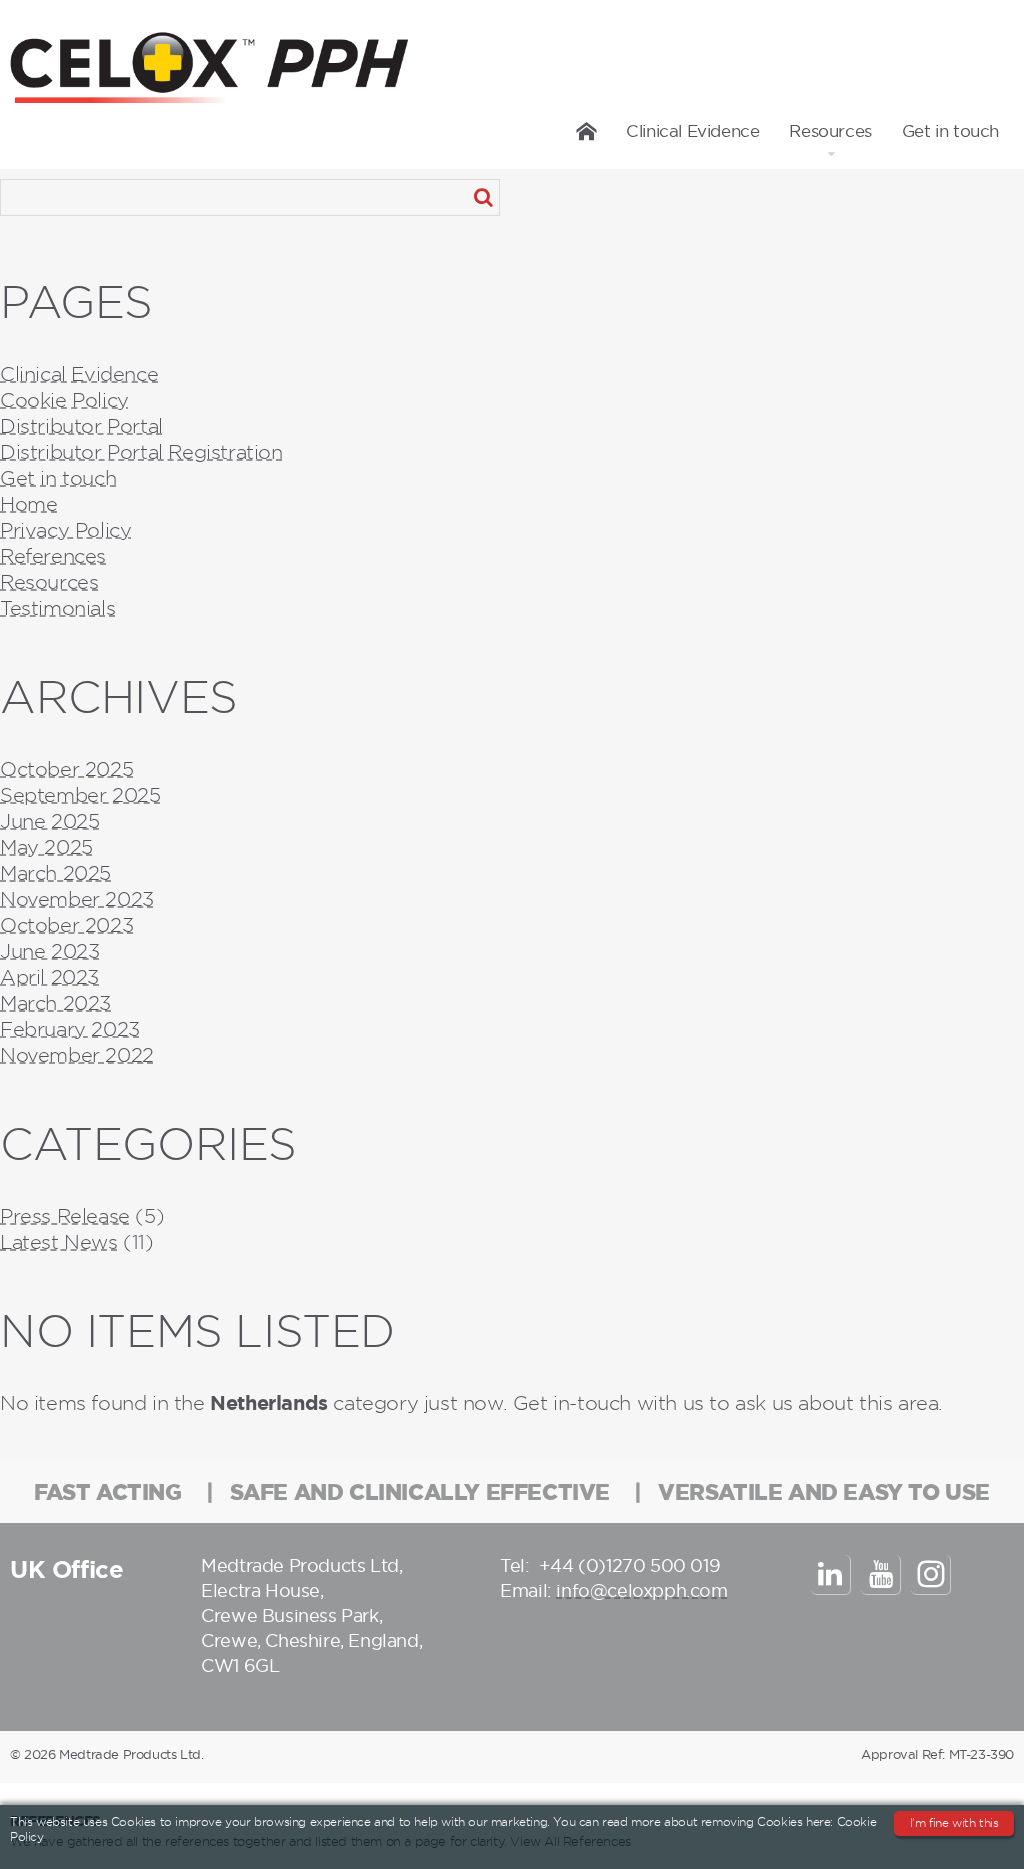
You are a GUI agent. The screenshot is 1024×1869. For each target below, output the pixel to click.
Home (587, 131)
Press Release (65, 1216)
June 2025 (49, 821)
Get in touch (950, 131)
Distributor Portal (81, 426)
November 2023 (77, 899)
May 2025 (46, 847)
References (53, 556)
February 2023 (70, 1029)
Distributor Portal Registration (141, 452)
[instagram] (931, 1575)
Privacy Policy (65, 530)
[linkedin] (831, 1575)
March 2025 (55, 873)
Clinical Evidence (692, 131)
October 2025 (66, 769)
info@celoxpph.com (641, 1590)
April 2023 (49, 977)
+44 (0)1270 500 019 (629, 1565)
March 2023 (55, 1003)
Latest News (59, 1242)
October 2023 (66, 925)
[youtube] (881, 1575)
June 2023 (49, 951)
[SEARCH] (483, 197)
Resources (830, 131)
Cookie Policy (64, 400)
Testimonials (57, 608)
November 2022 (77, 1055)
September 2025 (80, 795)
